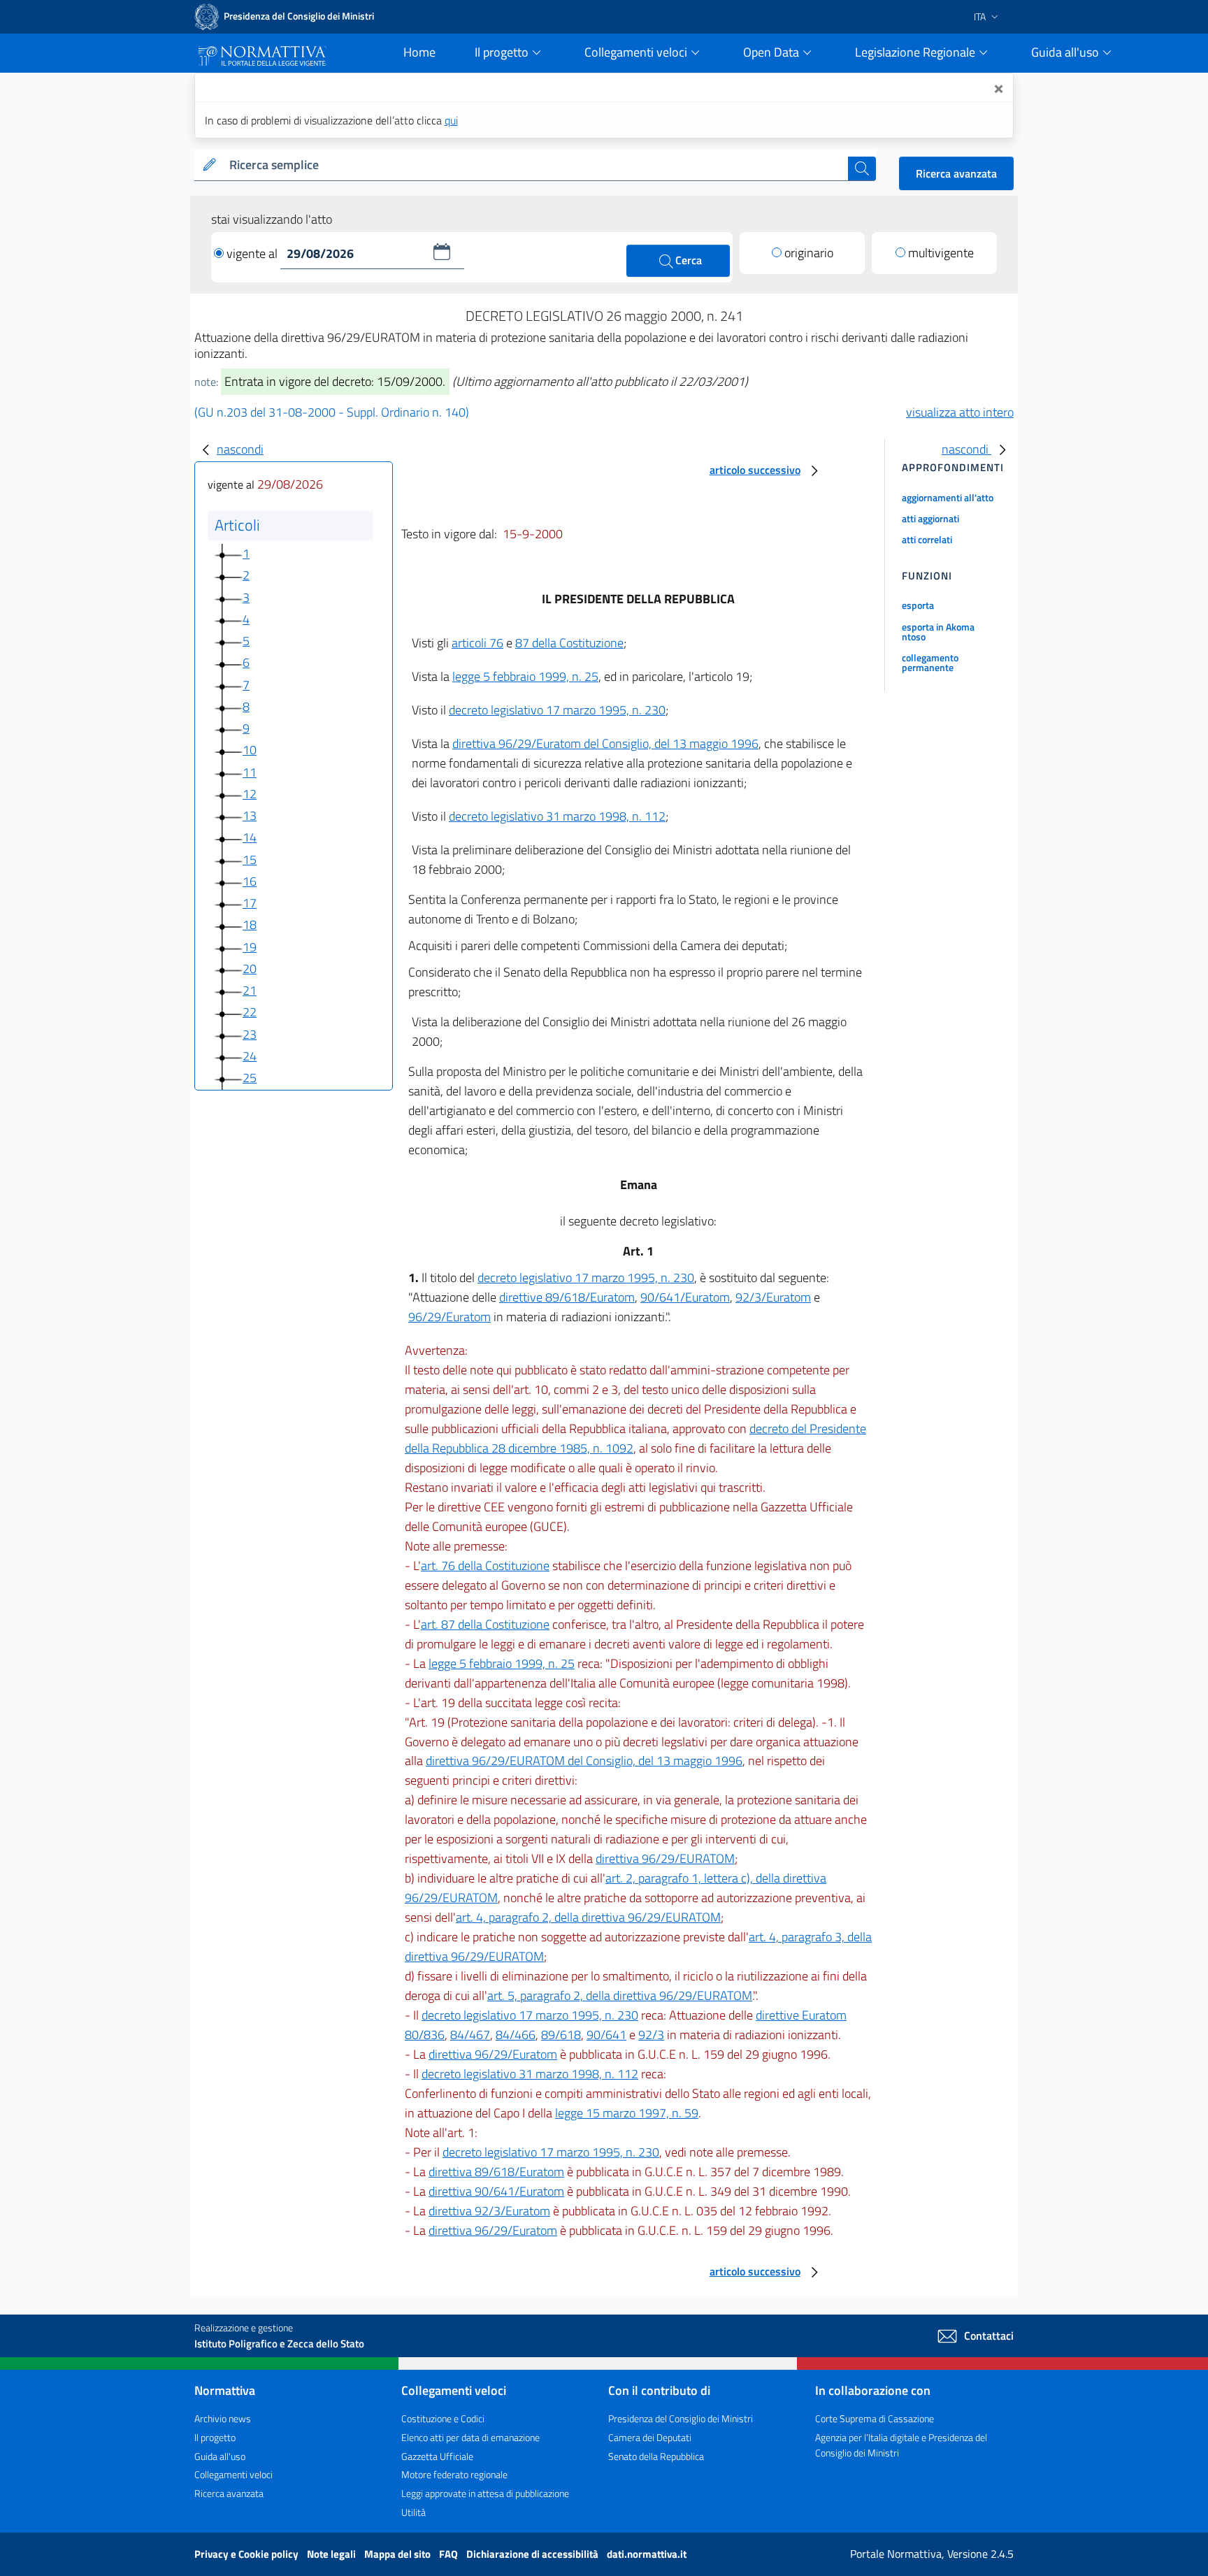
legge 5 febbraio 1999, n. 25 (525, 676)
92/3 (651, 2035)
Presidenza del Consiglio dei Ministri (681, 2418)
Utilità (414, 2512)
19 (250, 947)
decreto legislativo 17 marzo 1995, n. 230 (557, 710)
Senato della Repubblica (656, 2456)
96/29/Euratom (450, 1317)
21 (250, 990)
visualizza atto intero (960, 412)
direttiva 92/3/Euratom (489, 2211)
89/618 (561, 2035)
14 (250, 837)
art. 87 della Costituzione (485, 1624)
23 (250, 1034)
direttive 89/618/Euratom (567, 1297)
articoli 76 (477, 643)
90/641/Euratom (685, 1297)
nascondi (240, 449)
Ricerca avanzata (956, 173)
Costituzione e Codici (443, 2418)
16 (250, 881)
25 (250, 1078)
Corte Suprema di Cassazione (875, 2418)
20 (250, 969)
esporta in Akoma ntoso (938, 632)
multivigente (941, 253)
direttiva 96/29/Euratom (493, 2054)
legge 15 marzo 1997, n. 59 (627, 2113)
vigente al (253, 253)
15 (250, 859)
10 (250, 750)
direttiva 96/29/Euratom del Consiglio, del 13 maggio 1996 (605, 743)
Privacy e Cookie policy (247, 2554)
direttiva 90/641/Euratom (496, 2191)
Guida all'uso (220, 2456)
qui (451, 120)
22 (250, 1012)
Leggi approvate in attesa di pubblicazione (485, 2493)
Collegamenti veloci (233, 2474)
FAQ (450, 2554)
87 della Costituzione (569, 643)
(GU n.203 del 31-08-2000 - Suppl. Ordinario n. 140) (332, 412)
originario (809, 253)
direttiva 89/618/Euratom (496, 2172)
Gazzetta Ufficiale (437, 2456)
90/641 (606, 2035)
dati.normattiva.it (647, 2554)
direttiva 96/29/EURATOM (665, 1858)
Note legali (332, 2554)
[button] (442, 252)
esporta (918, 605)
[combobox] (536, 165)
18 (250, 924)
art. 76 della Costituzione (485, 1566)
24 (250, 1056)
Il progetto (215, 2437)
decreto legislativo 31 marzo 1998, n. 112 (557, 816)
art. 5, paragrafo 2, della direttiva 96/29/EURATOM (620, 1995)
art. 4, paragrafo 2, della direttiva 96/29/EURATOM (588, 1917)
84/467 (470, 2035)
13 (250, 815)
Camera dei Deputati (650, 2437)
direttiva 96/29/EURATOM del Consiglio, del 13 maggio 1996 (584, 1761)
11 (250, 772)
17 (250, 903)
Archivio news (223, 2418)
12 (250, 794)
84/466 (516, 2035)
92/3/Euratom (773, 1297)
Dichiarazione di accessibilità (533, 2554)
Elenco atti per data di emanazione (470, 2437)
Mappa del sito (398, 2554)
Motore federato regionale (454, 2474)
